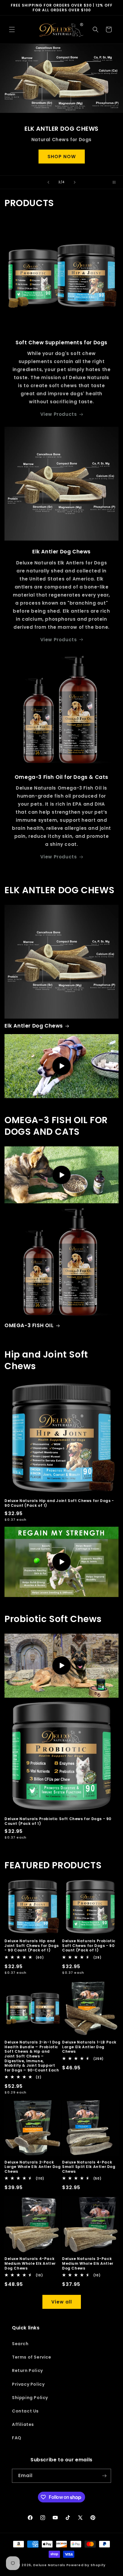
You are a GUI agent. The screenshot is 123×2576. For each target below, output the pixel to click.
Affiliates (23, 2424)
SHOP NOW (62, 156)
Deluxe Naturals (49, 2565)
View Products (59, 414)
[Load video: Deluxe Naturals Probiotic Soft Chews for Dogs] (61, 1666)
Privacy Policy (28, 2384)
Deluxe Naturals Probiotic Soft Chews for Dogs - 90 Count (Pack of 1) (58, 1821)
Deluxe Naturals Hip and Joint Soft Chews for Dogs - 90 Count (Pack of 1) (59, 1503)
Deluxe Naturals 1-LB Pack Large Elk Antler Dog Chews (89, 2047)
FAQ (17, 2438)
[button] (12, 29)
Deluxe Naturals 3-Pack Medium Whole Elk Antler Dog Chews (88, 2263)
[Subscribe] (104, 2476)
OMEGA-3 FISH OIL (29, 1325)
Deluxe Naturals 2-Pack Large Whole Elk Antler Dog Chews (33, 2167)
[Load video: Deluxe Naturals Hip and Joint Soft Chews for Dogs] (61, 1562)
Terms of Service (32, 2357)
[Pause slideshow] (116, 182)
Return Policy (27, 2370)
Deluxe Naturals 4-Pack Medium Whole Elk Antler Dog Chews (30, 2263)
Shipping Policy (30, 2398)
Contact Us (25, 2411)
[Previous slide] (48, 182)
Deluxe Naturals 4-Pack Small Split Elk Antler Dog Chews (89, 2167)
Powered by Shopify (86, 2565)
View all (62, 2302)
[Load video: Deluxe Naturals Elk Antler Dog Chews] (61, 1066)
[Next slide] (75, 182)
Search (20, 2344)
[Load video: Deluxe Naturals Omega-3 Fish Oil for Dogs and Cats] (61, 1175)
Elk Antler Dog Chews (34, 1026)
